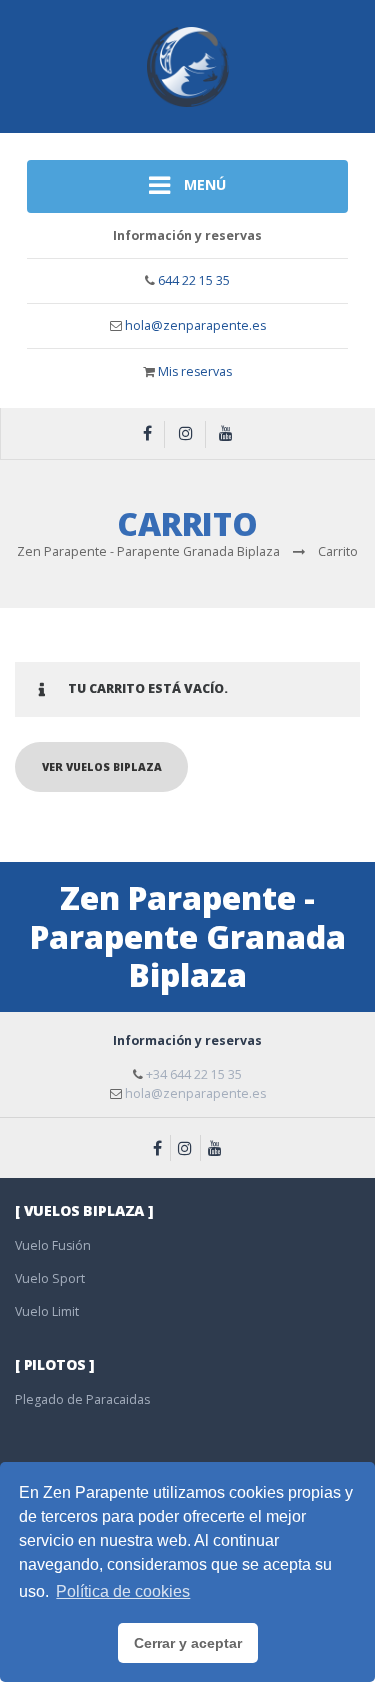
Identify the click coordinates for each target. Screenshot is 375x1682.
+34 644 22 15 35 (194, 1074)
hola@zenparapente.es (195, 325)
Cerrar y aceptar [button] (188, 1643)
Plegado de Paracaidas (82, 1399)
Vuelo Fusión (53, 1245)
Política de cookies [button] (123, 1591)
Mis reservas (195, 371)
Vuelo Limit (47, 1311)
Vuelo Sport (50, 1278)
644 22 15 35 (194, 280)
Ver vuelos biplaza (102, 767)
